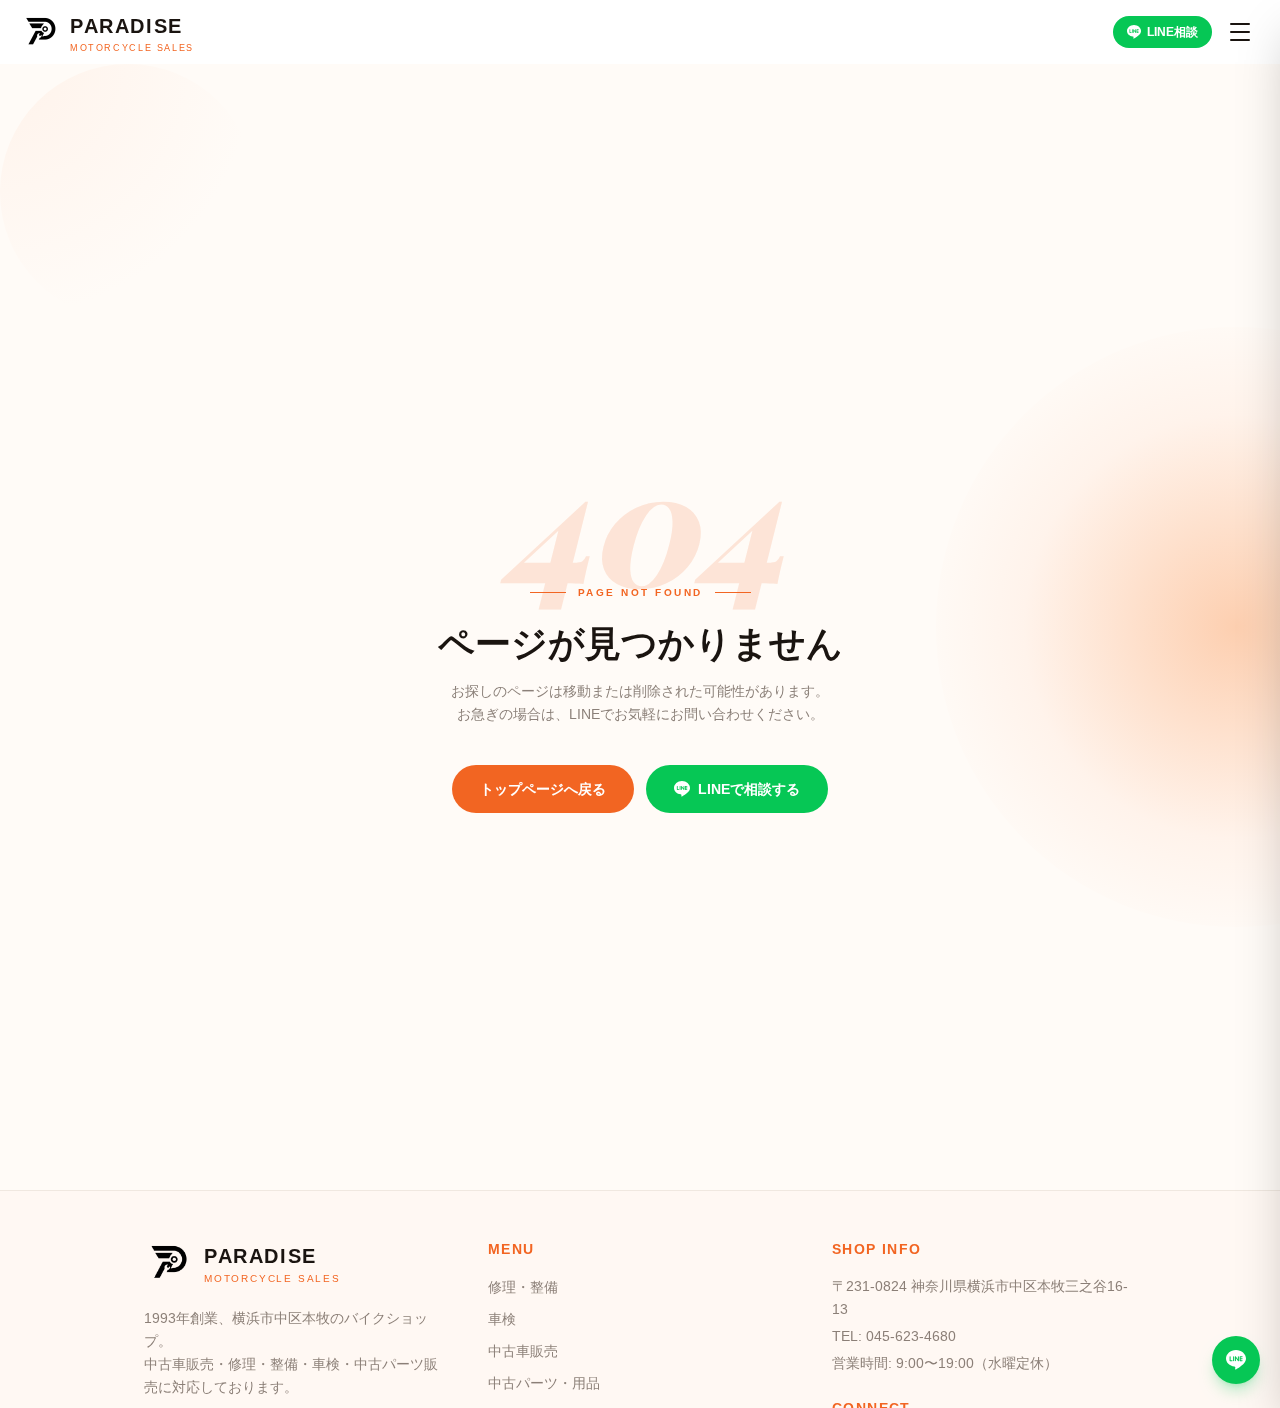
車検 (502, 1319)
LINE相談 (1172, 32)
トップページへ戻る (543, 789)
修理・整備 (523, 1287)
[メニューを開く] (1240, 32)
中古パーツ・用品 (544, 1383)
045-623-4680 (911, 1336)
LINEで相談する (749, 789)
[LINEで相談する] (1236, 1360)
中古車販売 (523, 1351)
